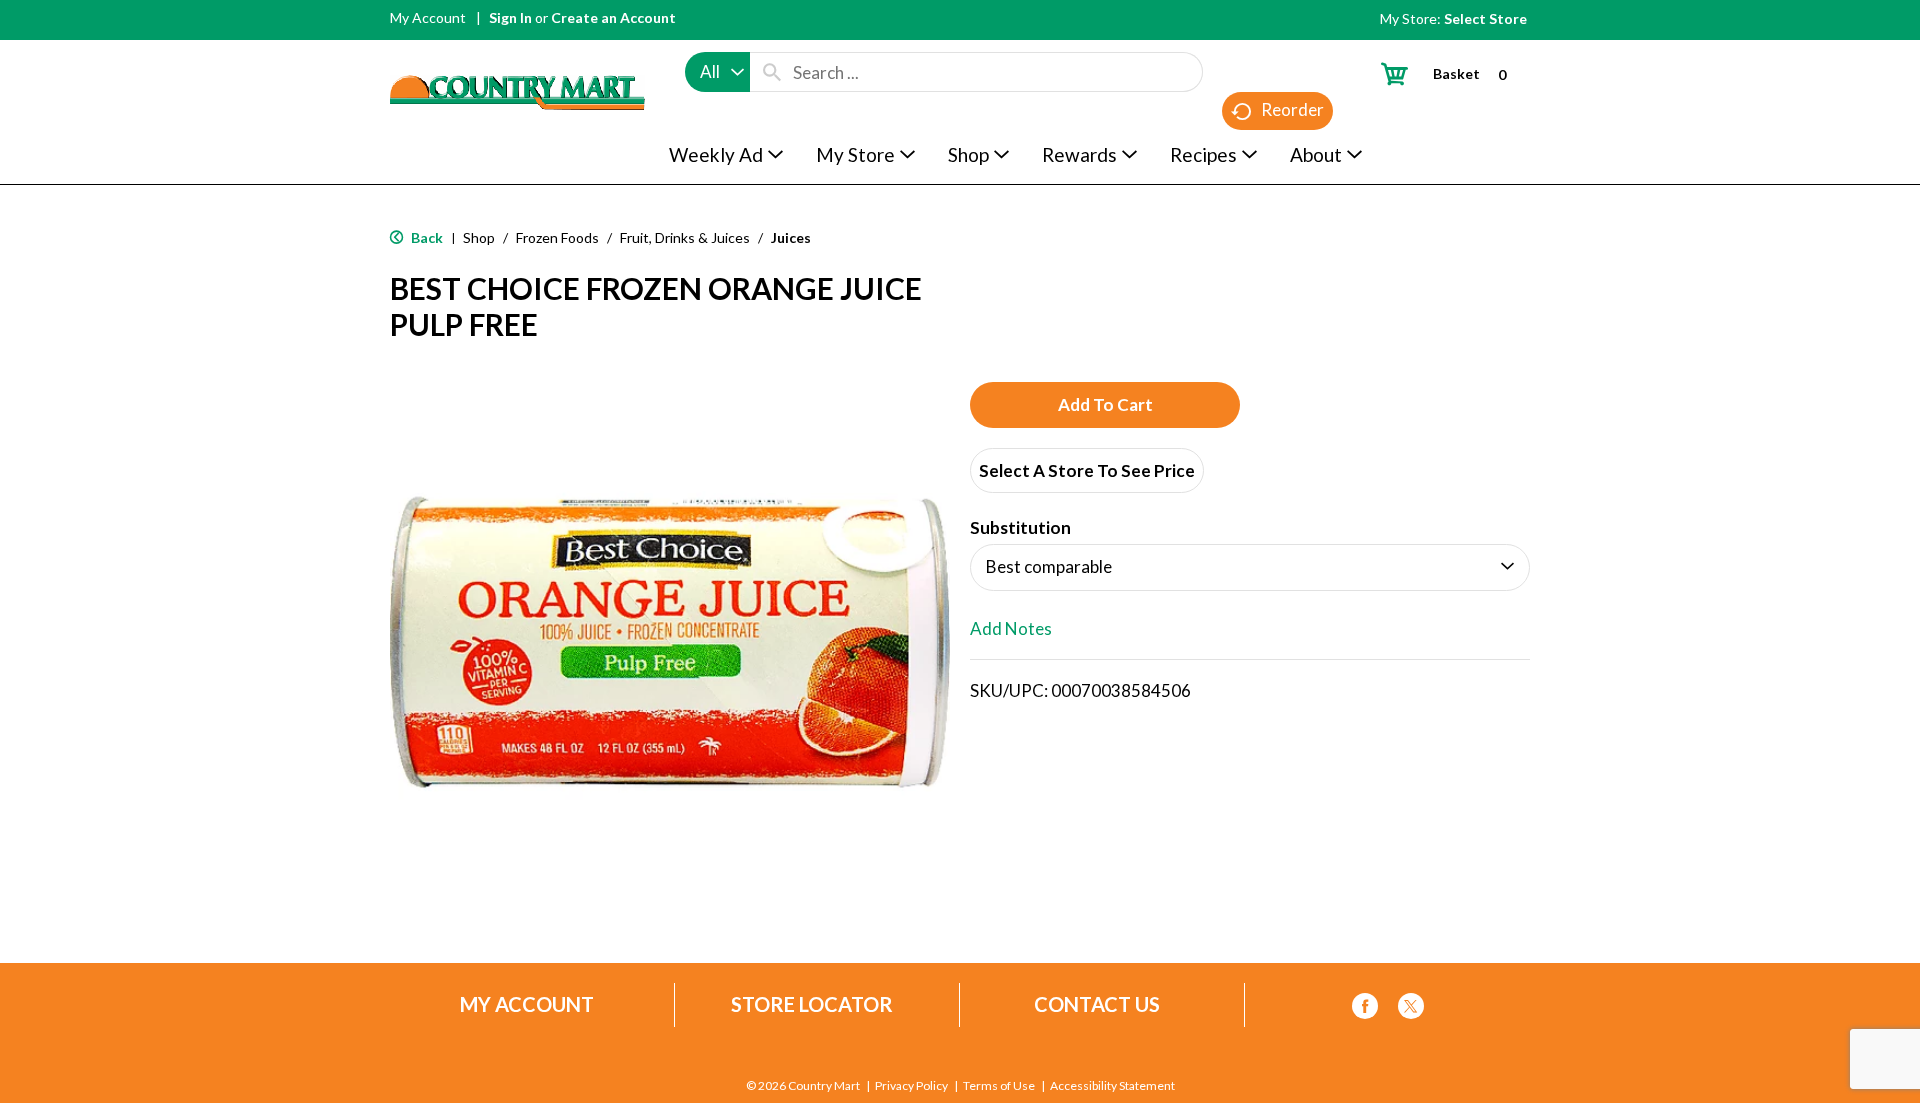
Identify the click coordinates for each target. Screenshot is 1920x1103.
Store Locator (812, 1004)
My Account (428, 17)
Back (425, 237)
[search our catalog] (772, 72)
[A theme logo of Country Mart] (517, 55)
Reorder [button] (1292, 109)
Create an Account (613, 17)
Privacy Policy (911, 1086)
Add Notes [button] (1011, 628)
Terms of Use (999, 1086)
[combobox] (717, 72)
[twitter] (1411, 1009)
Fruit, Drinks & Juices (685, 237)
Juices (791, 237)
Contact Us (1097, 1004)
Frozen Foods (557, 237)
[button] (1105, 405)
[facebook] (1365, 1009)
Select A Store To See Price (1087, 470)
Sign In (510, 17)
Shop (479, 237)
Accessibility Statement (1112, 1086)
